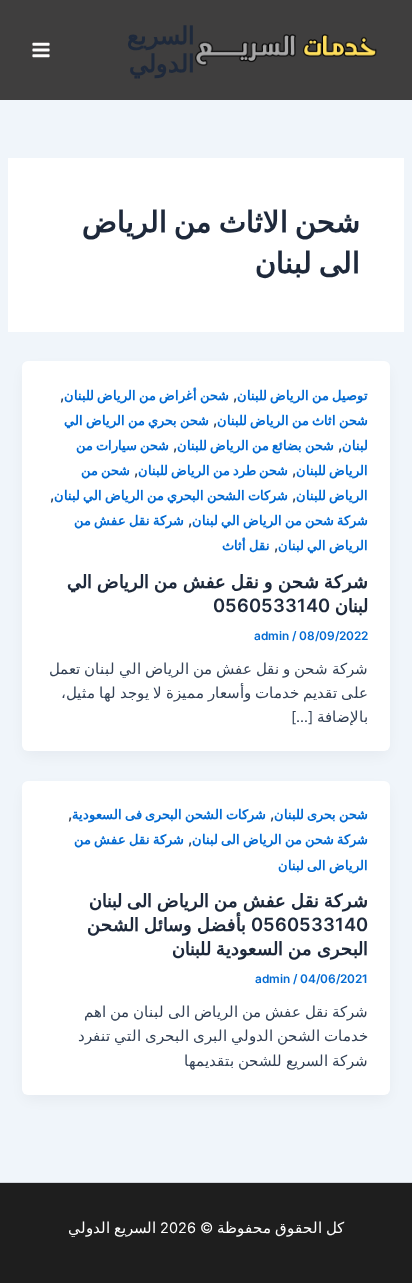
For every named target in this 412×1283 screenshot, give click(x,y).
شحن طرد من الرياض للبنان (213, 470)
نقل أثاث (246, 545)
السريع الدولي (161, 49)
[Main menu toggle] (41, 50)
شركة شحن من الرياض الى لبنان (280, 839)
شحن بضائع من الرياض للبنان (255, 445)
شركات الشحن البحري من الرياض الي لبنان (171, 495)
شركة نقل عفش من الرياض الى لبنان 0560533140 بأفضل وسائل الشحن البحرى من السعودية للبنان (227, 923)
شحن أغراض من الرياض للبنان (146, 395)
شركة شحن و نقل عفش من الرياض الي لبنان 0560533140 (217, 593)
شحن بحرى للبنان (321, 814)
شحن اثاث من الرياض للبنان (292, 420)
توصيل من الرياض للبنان (302, 395)
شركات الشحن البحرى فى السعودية (169, 814)
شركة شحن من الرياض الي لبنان (280, 520)
